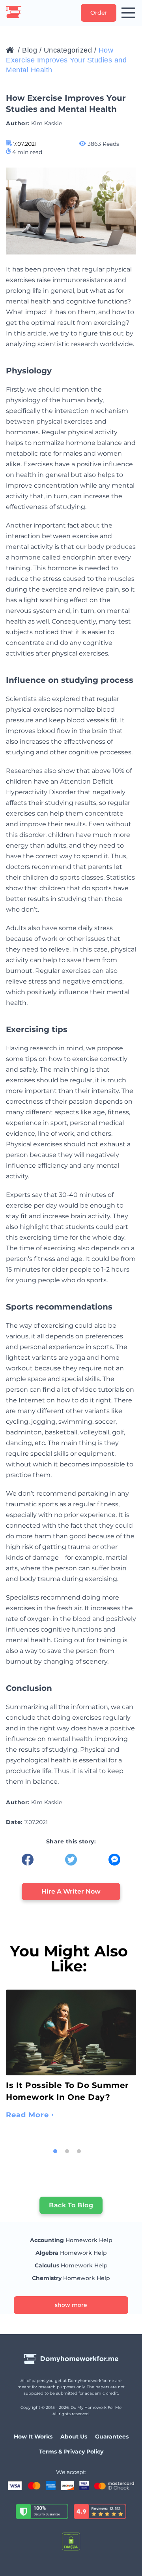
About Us (74, 2437)
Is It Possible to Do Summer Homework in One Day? (67, 2091)
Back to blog (71, 2205)
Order (99, 13)
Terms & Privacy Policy (71, 2452)
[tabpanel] (71, 2058)
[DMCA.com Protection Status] (71, 2542)
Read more (27, 2115)
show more (71, 2305)
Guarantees (112, 2437)
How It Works (33, 2437)
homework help (71, 2240)
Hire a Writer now (71, 1891)
